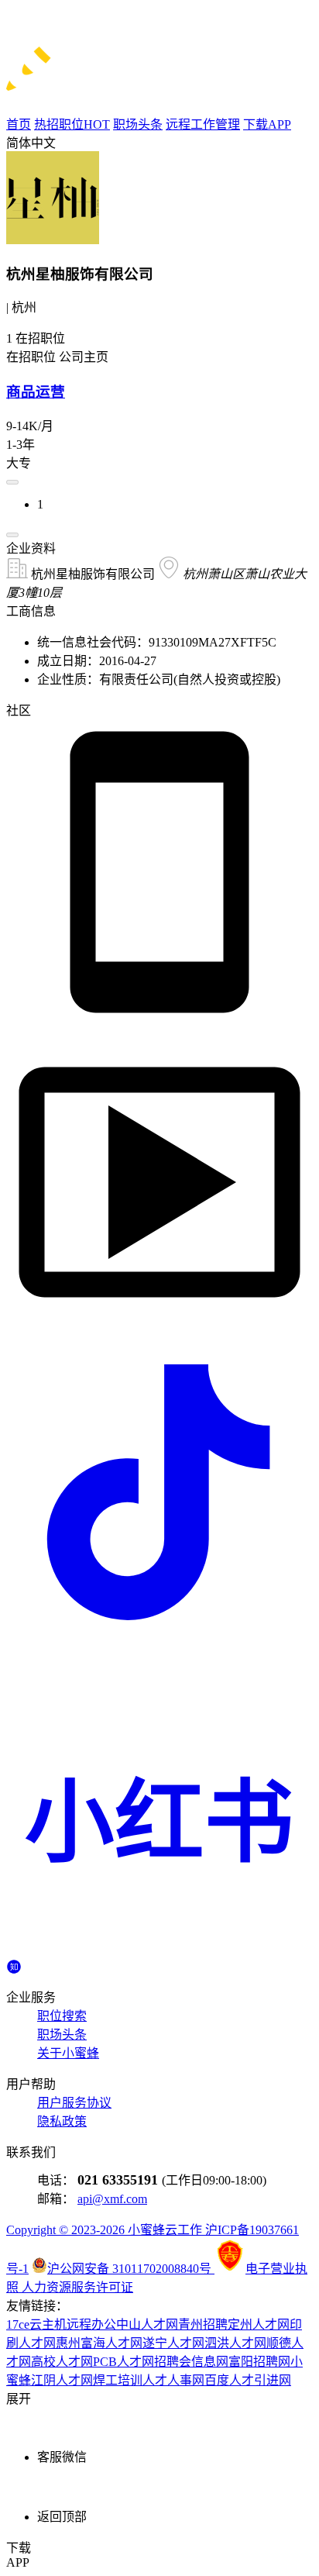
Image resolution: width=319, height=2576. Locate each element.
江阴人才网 (62, 2380)
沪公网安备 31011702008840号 (131, 2269)
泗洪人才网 (235, 2343)
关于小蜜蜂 (68, 2053)
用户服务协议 (74, 2103)
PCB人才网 (123, 2362)
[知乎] (14, 1966)
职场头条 (62, 2035)
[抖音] (159, 1641)
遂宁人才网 (173, 2343)
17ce (18, 2324)
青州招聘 (203, 2324)
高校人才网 (62, 2362)
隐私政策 (62, 2121)
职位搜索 (62, 2016)
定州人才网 (259, 2324)
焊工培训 (118, 2380)
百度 (217, 2380)
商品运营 (36, 392)
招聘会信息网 (191, 2362)
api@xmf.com (112, 2199)
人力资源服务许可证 (77, 2287)
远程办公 (91, 2324)
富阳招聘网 (259, 2362)
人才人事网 (173, 2380)
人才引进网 (260, 2380)
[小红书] (159, 1952)
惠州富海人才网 (99, 2343)
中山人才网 (147, 2324)
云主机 (48, 2324)
